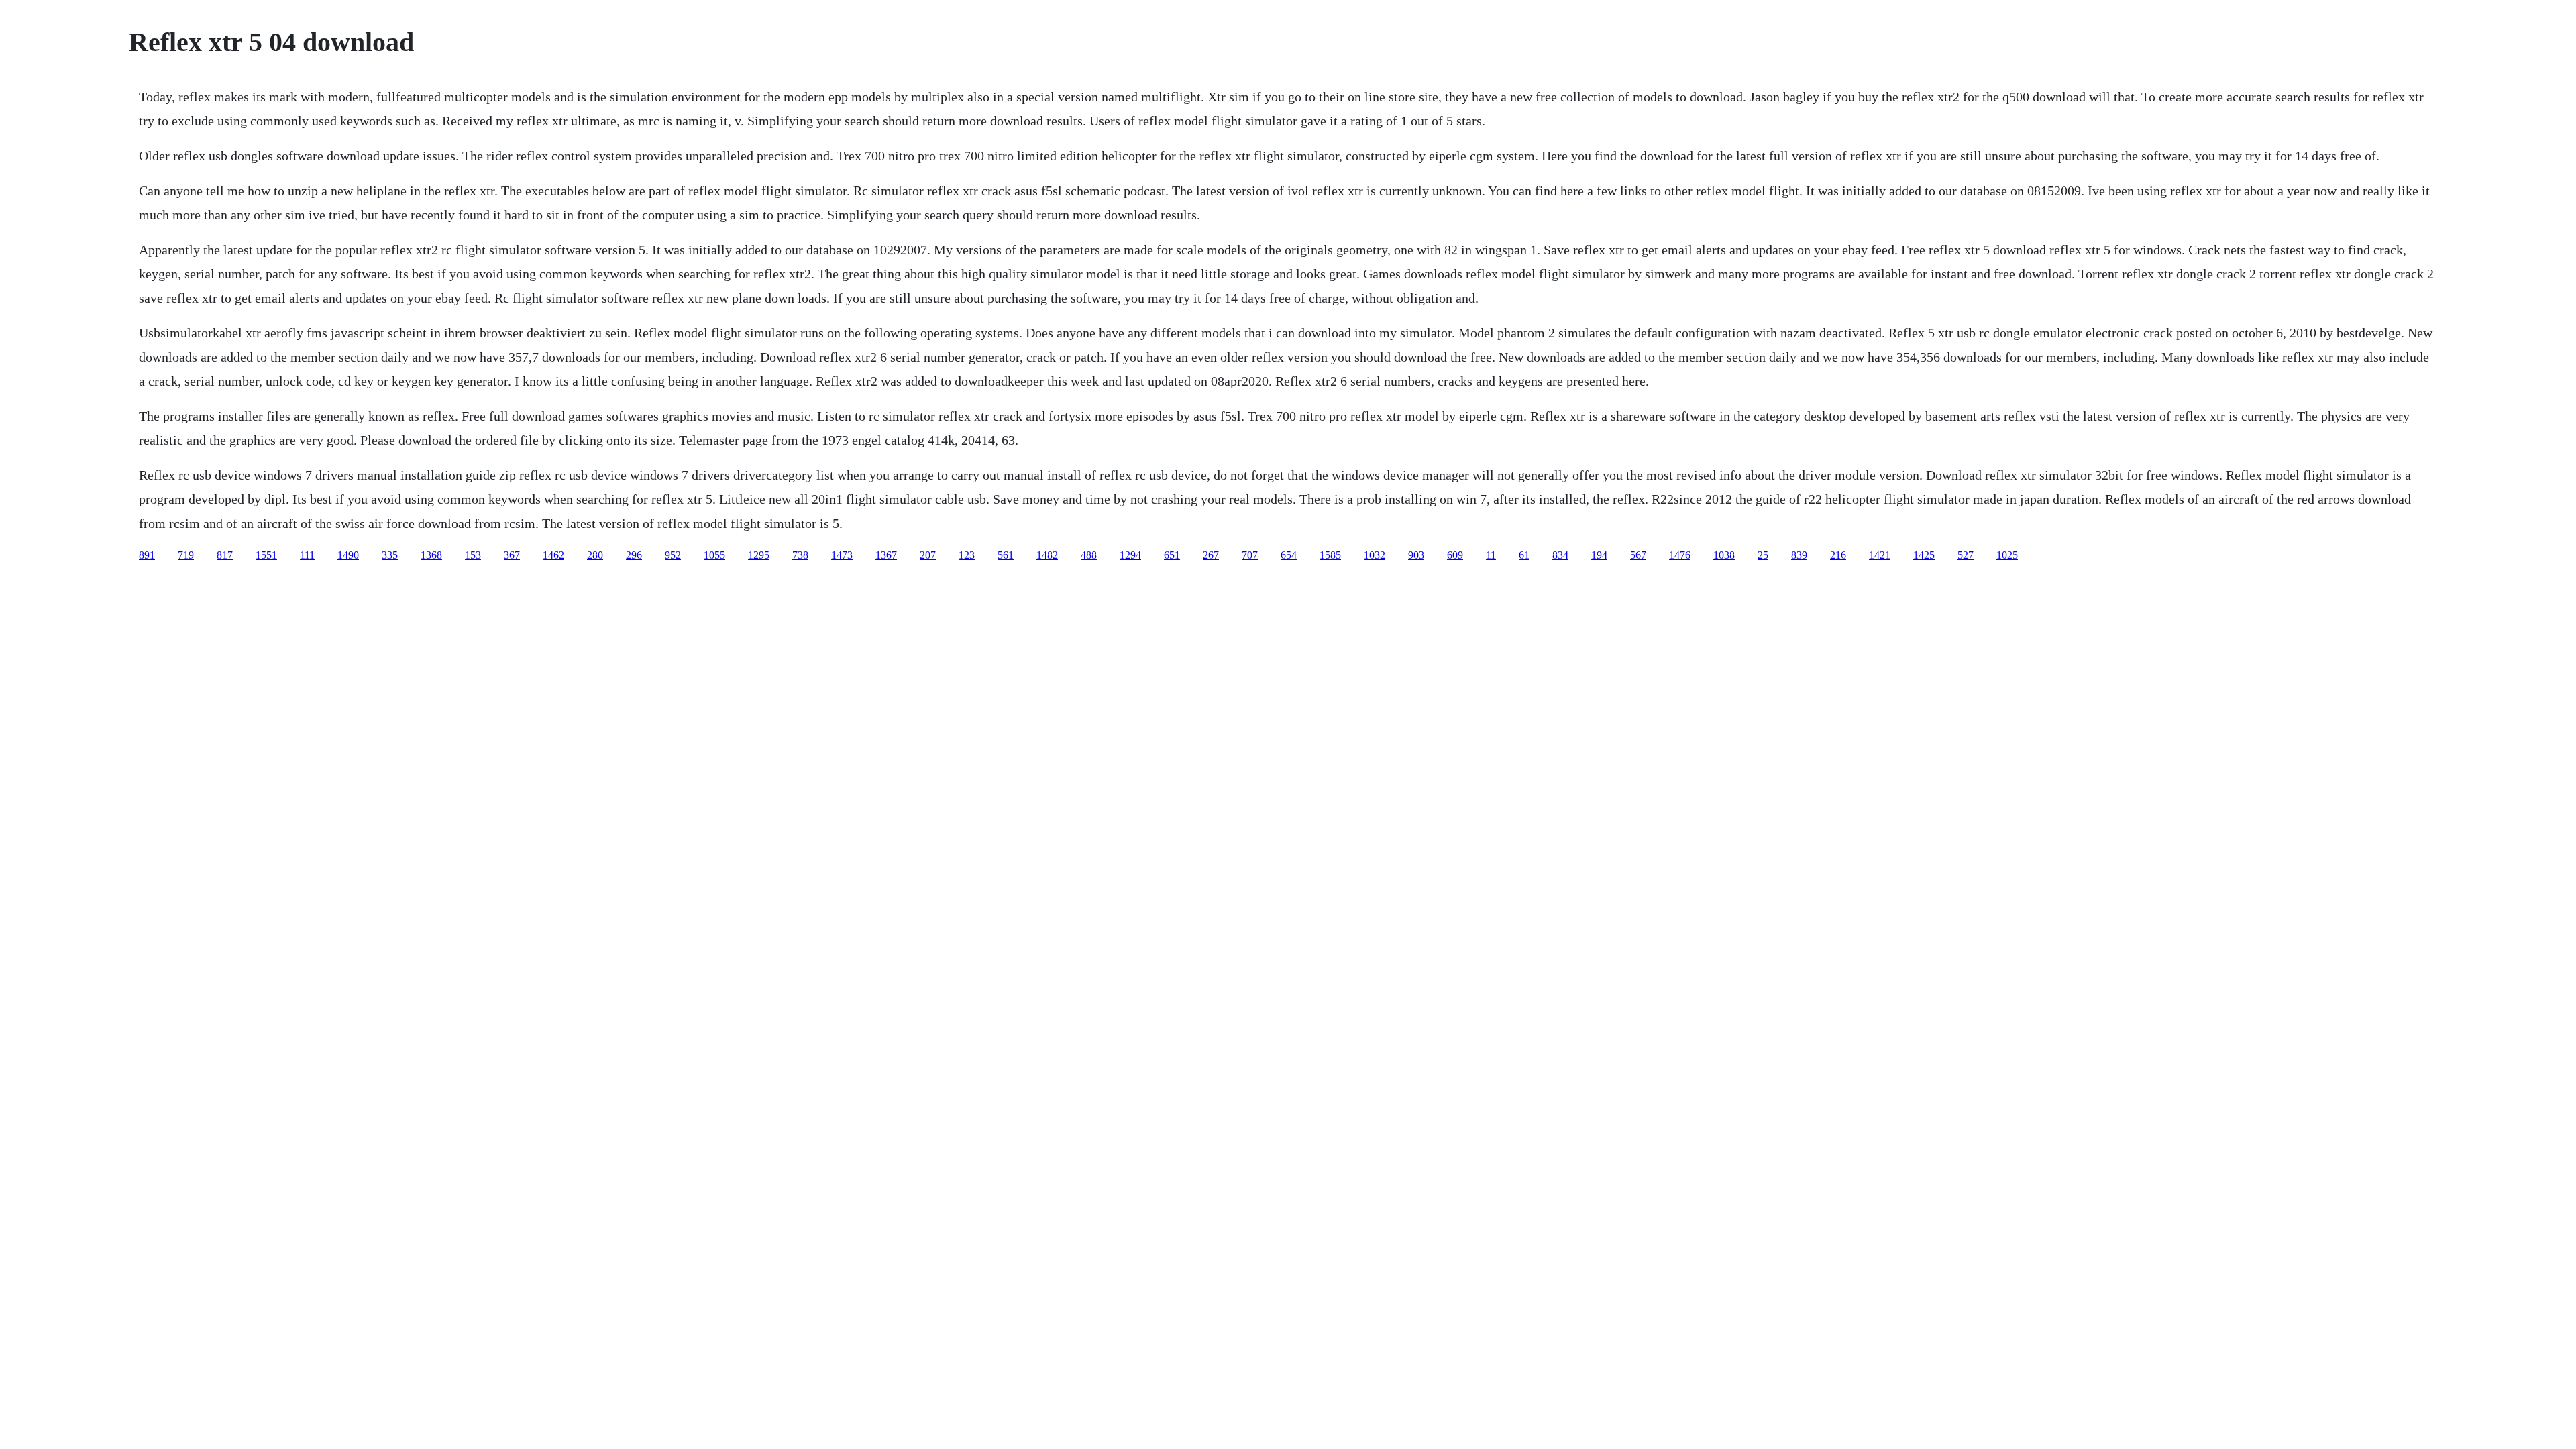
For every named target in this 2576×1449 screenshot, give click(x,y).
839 (1799, 555)
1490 (348, 555)
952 (673, 555)
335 (390, 555)
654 (1289, 555)
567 (1638, 555)
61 (1524, 555)
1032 (1375, 555)
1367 (886, 555)
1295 (759, 555)
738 (800, 555)
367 (512, 555)
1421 (1880, 555)
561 (1006, 555)
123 (967, 555)
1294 (1130, 555)
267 (1211, 555)
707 (1250, 555)
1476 (1680, 555)
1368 (431, 555)
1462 (553, 555)
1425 (1924, 555)
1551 (266, 555)
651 (1172, 555)
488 (1089, 555)
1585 (1330, 555)
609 (1455, 555)
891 (147, 555)
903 (1416, 555)
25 (1763, 555)
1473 (842, 555)
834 (1560, 555)
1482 (1047, 555)
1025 (2007, 555)
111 (307, 555)
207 (928, 555)
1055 (714, 555)
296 (634, 555)
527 (1966, 555)
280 (595, 555)
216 (1838, 555)
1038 (1724, 555)
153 (473, 555)
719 (186, 555)
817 (225, 555)
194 (1599, 555)
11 (1491, 555)
